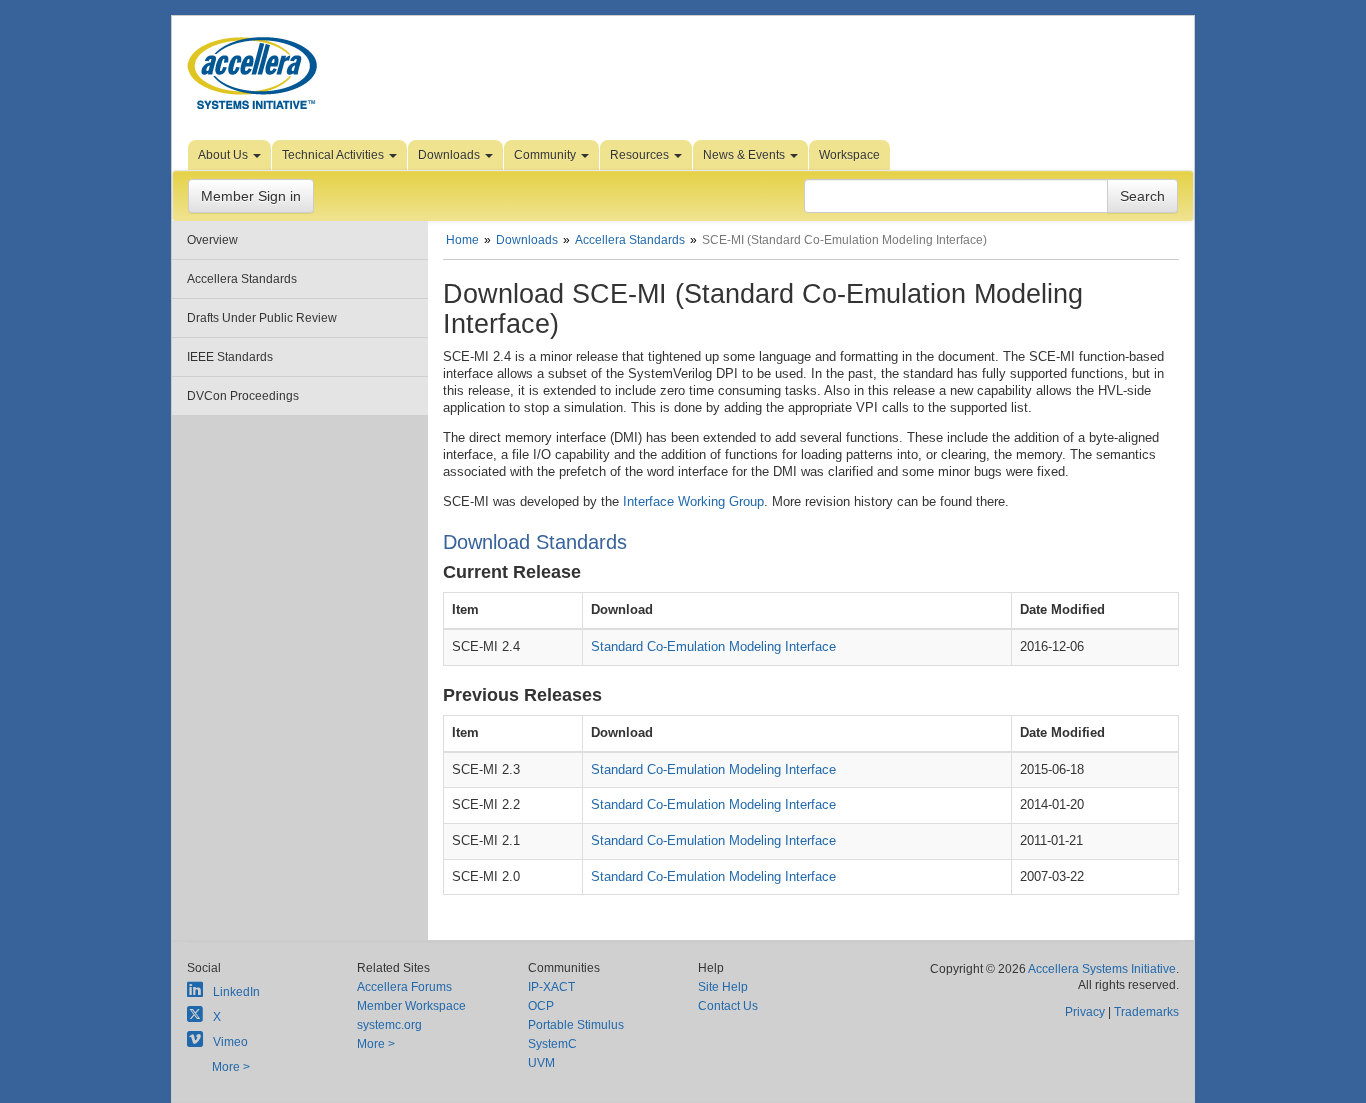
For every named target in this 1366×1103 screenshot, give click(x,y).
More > (231, 1067)
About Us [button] (224, 155)
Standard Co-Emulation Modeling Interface (713, 646)
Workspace (849, 155)
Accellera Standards (242, 279)
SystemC (552, 1044)
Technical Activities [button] (334, 155)
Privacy (1085, 1012)
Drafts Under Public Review (262, 318)
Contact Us (728, 1006)
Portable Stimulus (576, 1025)
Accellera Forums (404, 987)
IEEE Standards (230, 357)
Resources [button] (641, 155)
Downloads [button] (450, 155)
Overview (212, 240)
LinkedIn (236, 992)
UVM (541, 1063)
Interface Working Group (693, 501)
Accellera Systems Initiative (1102, 969)
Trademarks (1146, 1012)
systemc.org (389, 1025)
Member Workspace (411, 1006)
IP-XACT (551, 987)
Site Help (723, 987)
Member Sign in (251, 196)
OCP (541, 1006)
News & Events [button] (745, 155)
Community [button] (546, 155)
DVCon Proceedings (243, 396)
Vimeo (230, 1042)
